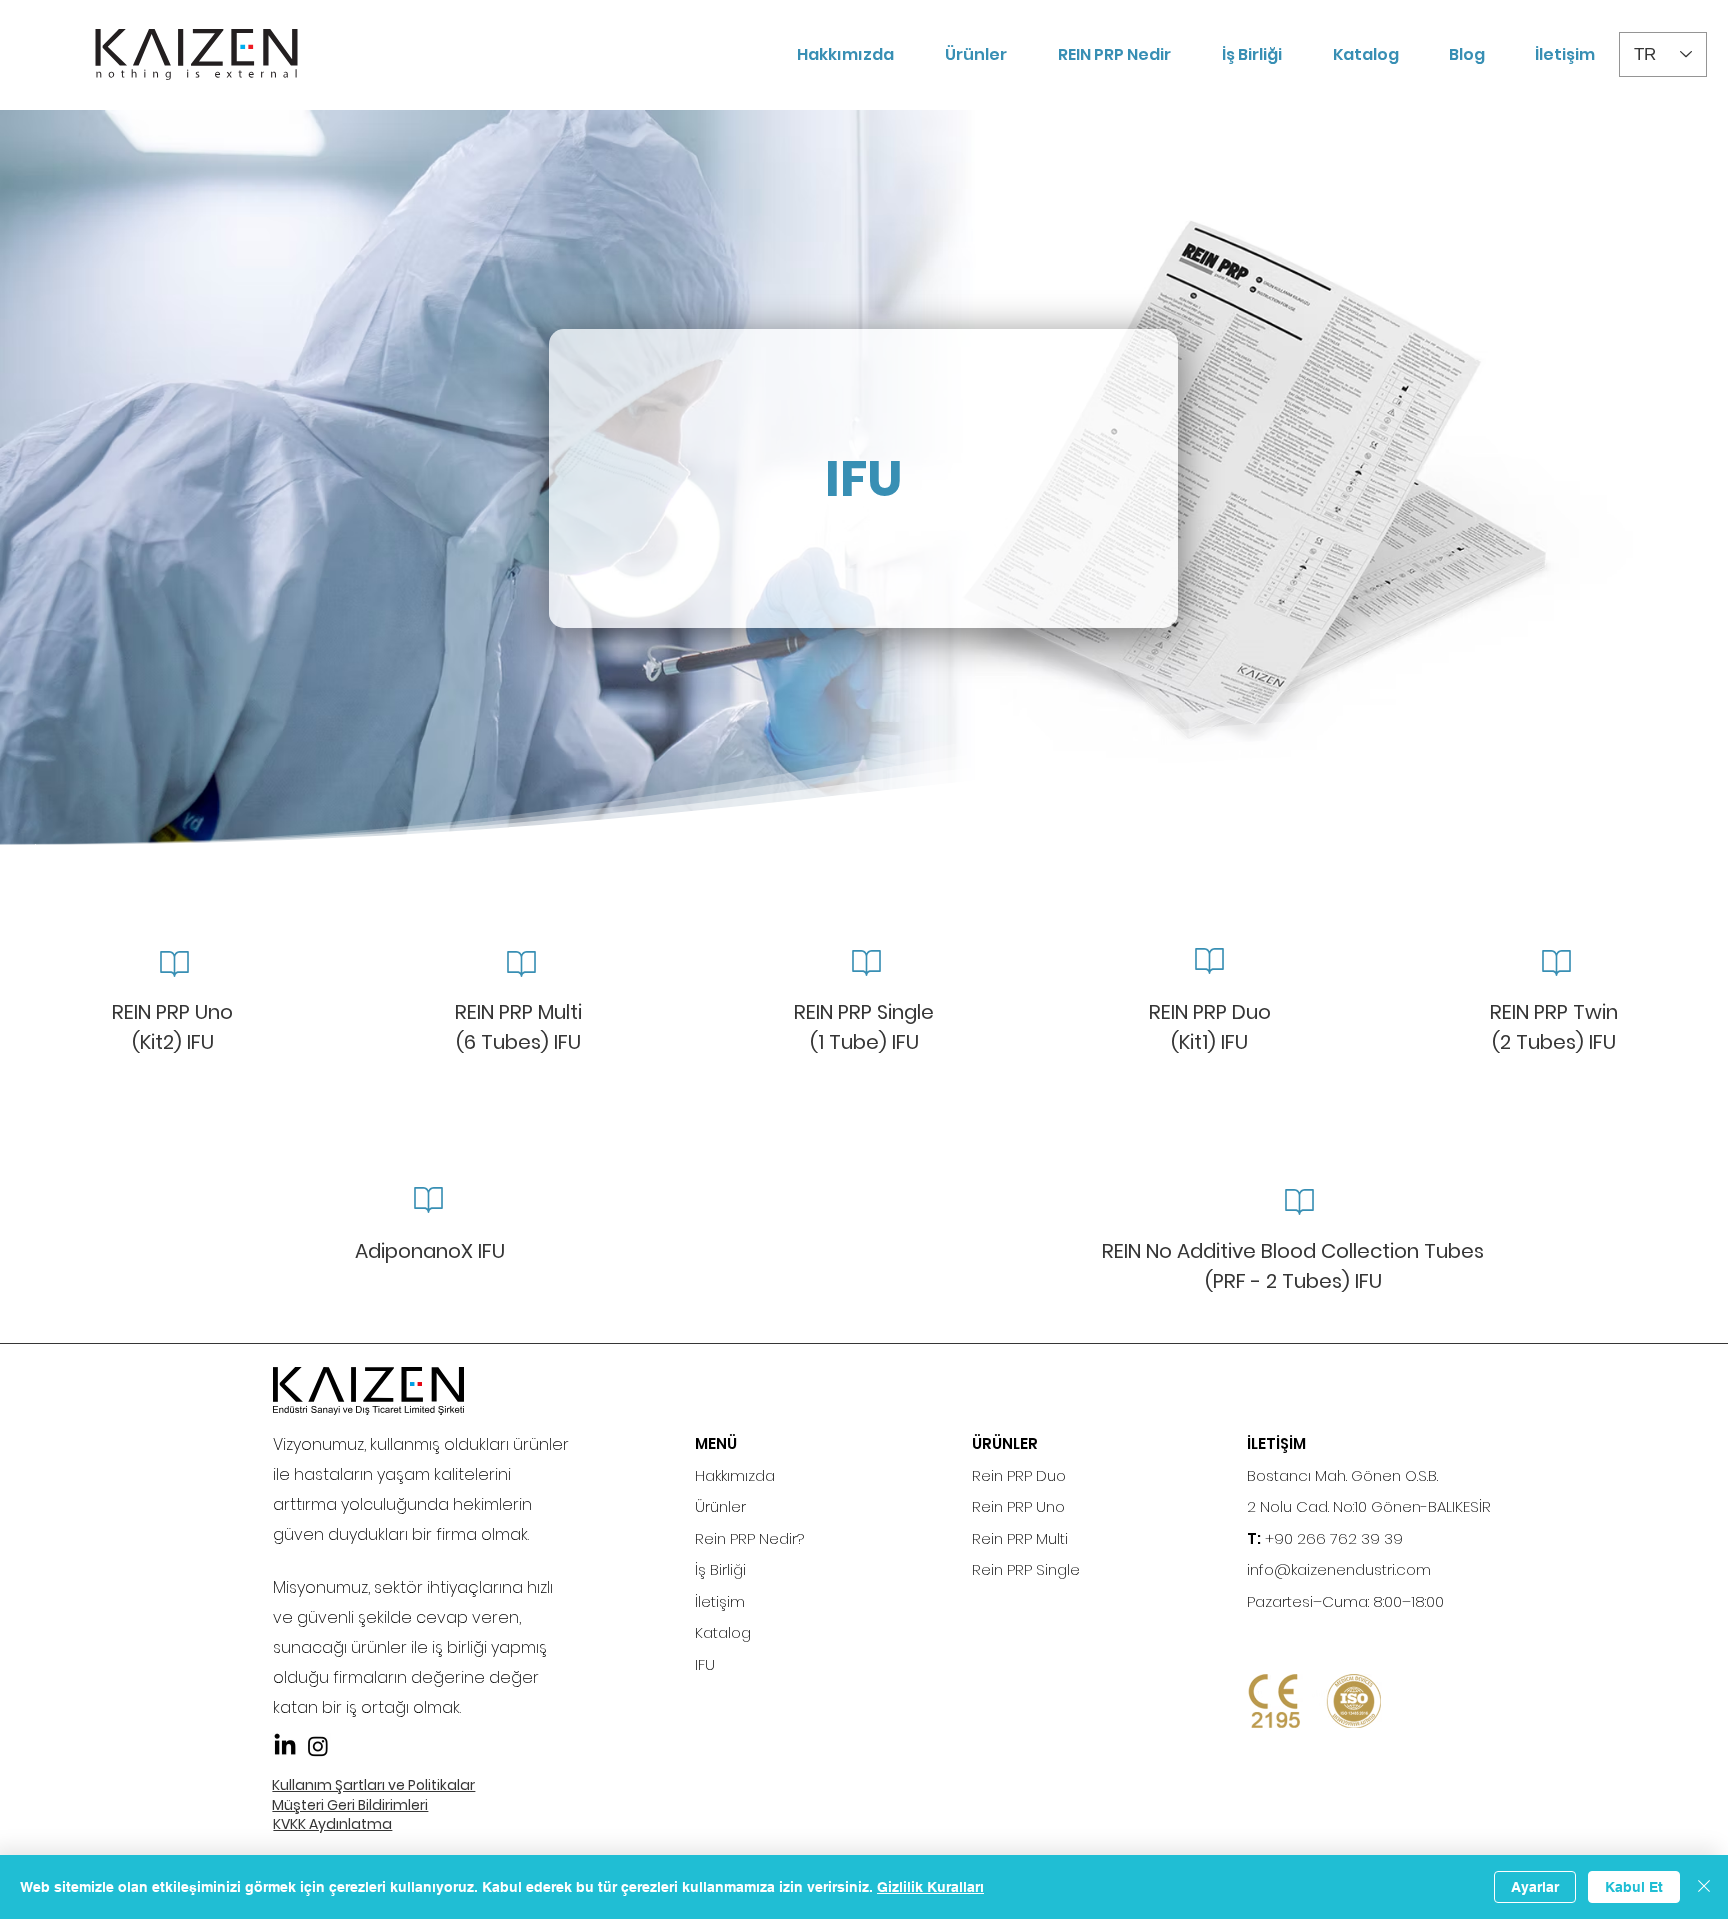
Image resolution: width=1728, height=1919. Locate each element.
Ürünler (720, 1506)
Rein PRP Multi (1020, 1538)
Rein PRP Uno (1018, 1506)
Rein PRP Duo (1019, 1475)
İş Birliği (720, 1569)
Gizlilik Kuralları (930, 1887)
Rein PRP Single (1026, 1569)
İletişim (720, 1601)
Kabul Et (1634, 1887)
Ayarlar (1535, 1887)
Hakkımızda (735, 1475)
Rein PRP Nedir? (749, 1538)
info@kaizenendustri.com (1339, 1569)
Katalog (723, 1632)
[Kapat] (1704, 1887)
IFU (705, 1664)
